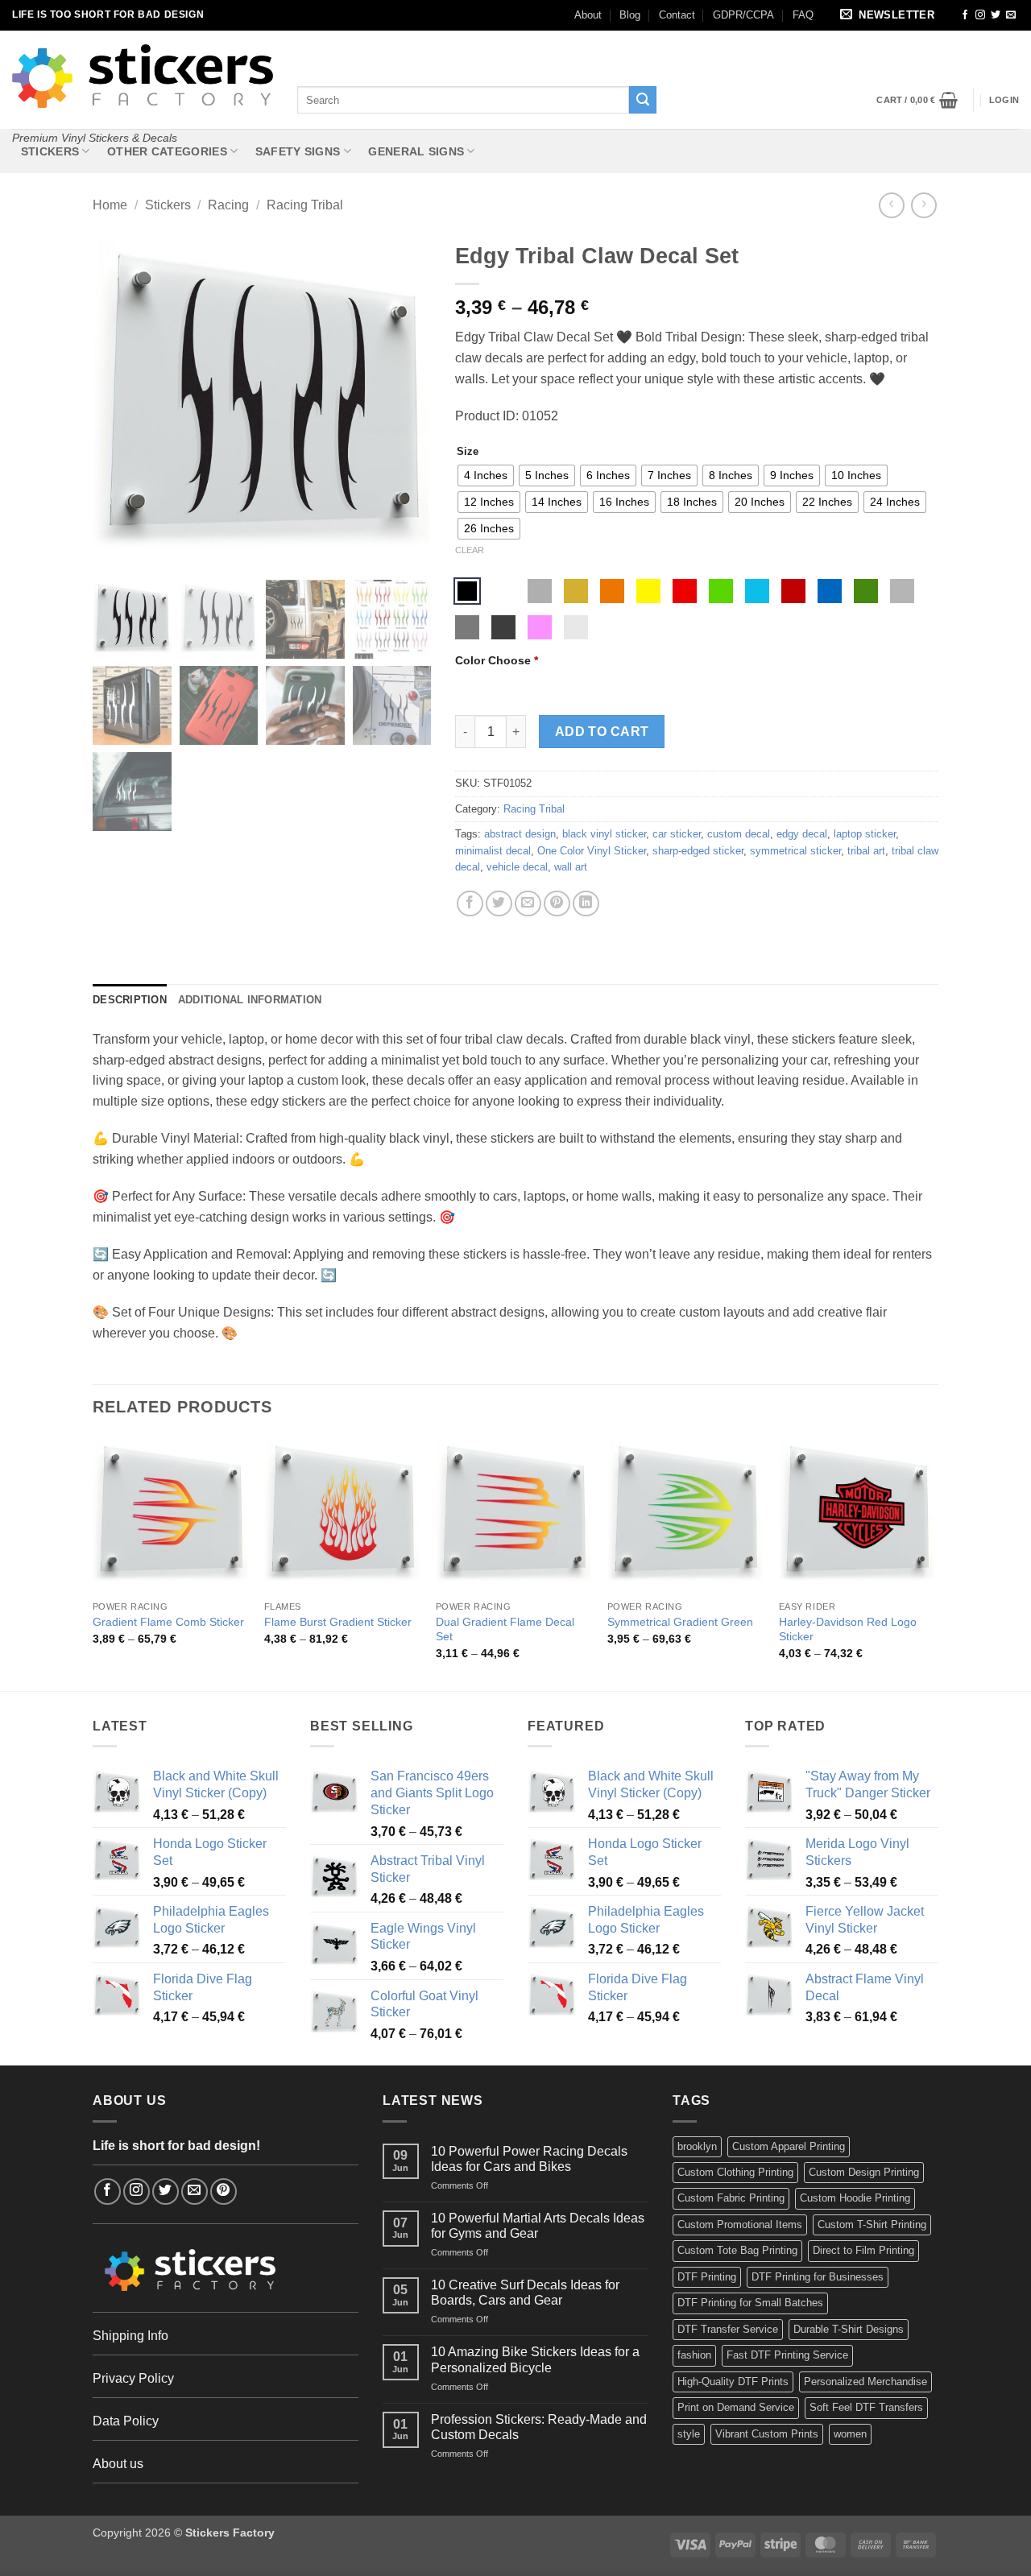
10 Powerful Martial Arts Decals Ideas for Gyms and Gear (538, 2226)
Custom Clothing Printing (735, 2172)
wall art (571, 867)
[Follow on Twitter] (996, 15)
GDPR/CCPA (743, 15)
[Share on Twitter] (499, 904)
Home (110, 205)
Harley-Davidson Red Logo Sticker (848, 1629)
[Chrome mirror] (576, 627)
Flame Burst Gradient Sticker (338, 1622)
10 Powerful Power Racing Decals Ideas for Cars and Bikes (529, 2159)
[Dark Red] (793, 591)
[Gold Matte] (576, 591)
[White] (503, 591)
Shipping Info (130, 2336)
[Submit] (643, 100)
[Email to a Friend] (528, 904)
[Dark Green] (866, 591)
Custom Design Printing (864, 2172)
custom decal (739, 834)
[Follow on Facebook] (965, 15)
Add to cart (602, 732)
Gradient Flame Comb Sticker (168, 1622)
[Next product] (891, 205)
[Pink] (540, 627)
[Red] (685, 591)
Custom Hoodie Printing (855, 2198)
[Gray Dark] (467, 627)
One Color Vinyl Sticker (592, 851)
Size (468, 452)
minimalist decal (493, 851)
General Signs (416, 151)
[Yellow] (648, 591)
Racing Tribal (305, 205)
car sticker (677, 834)
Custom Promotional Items (740, 2225)
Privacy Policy (133, 2378)
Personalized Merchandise (865, 2382)
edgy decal (802, 834)
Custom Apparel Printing (789, 2146)
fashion (694, 2355)
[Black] (467, 591)
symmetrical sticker (795, 851)
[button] (890, 16)
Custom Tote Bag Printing (737, 2250)
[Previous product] (923, 205)
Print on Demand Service (736, 2407)
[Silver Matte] (540, 591)
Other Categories (167, 151)
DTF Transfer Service (728, 2329)
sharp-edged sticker (698, 851)
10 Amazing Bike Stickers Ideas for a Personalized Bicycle (535, 2359)
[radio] (486, 476)
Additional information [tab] (250, 1000)
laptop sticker (865, 834)
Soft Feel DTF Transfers (866, 2407)
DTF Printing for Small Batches (750, 2303)
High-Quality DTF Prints (733, 2382)
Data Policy (126, 2421)
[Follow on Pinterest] (224, 2191)
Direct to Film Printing (863, 2250)
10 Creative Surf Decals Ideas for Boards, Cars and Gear (525, 2293)
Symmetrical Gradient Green (680, 1622)
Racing (228, 205)
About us (118, 2464)
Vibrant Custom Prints (767, 2434)
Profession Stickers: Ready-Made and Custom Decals (539, 2427)
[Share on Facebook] (470, 904)
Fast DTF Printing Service (787, 2355)
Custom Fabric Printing (731, 2198)
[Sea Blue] (830, 591)
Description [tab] (130, 1000)
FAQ (803, 15)
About (588, 15)
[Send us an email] (1011, 15)
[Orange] (612, 591)
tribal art (866, 851)
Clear (470, 550)
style (689, 2434)
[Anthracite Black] (503, 627)
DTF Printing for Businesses (818, 2277)
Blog (630, 15)
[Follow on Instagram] (980, 15)
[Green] (721, 591)
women (850, 2434)
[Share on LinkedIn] (586, 904)
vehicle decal (517, 867)
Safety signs (298, 151)
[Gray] (902, 591)
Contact (677, 15)
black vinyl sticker (604, 834)
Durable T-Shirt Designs (849, 2329)
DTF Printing (707, 2277)
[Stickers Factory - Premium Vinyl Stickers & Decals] (143, 76)
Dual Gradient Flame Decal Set (505, 1629)
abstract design (520, 834)
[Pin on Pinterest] (557, 904)
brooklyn (697, 2146)
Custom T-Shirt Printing (872, 2225)
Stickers (50, 151)
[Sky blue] (757, 591)
